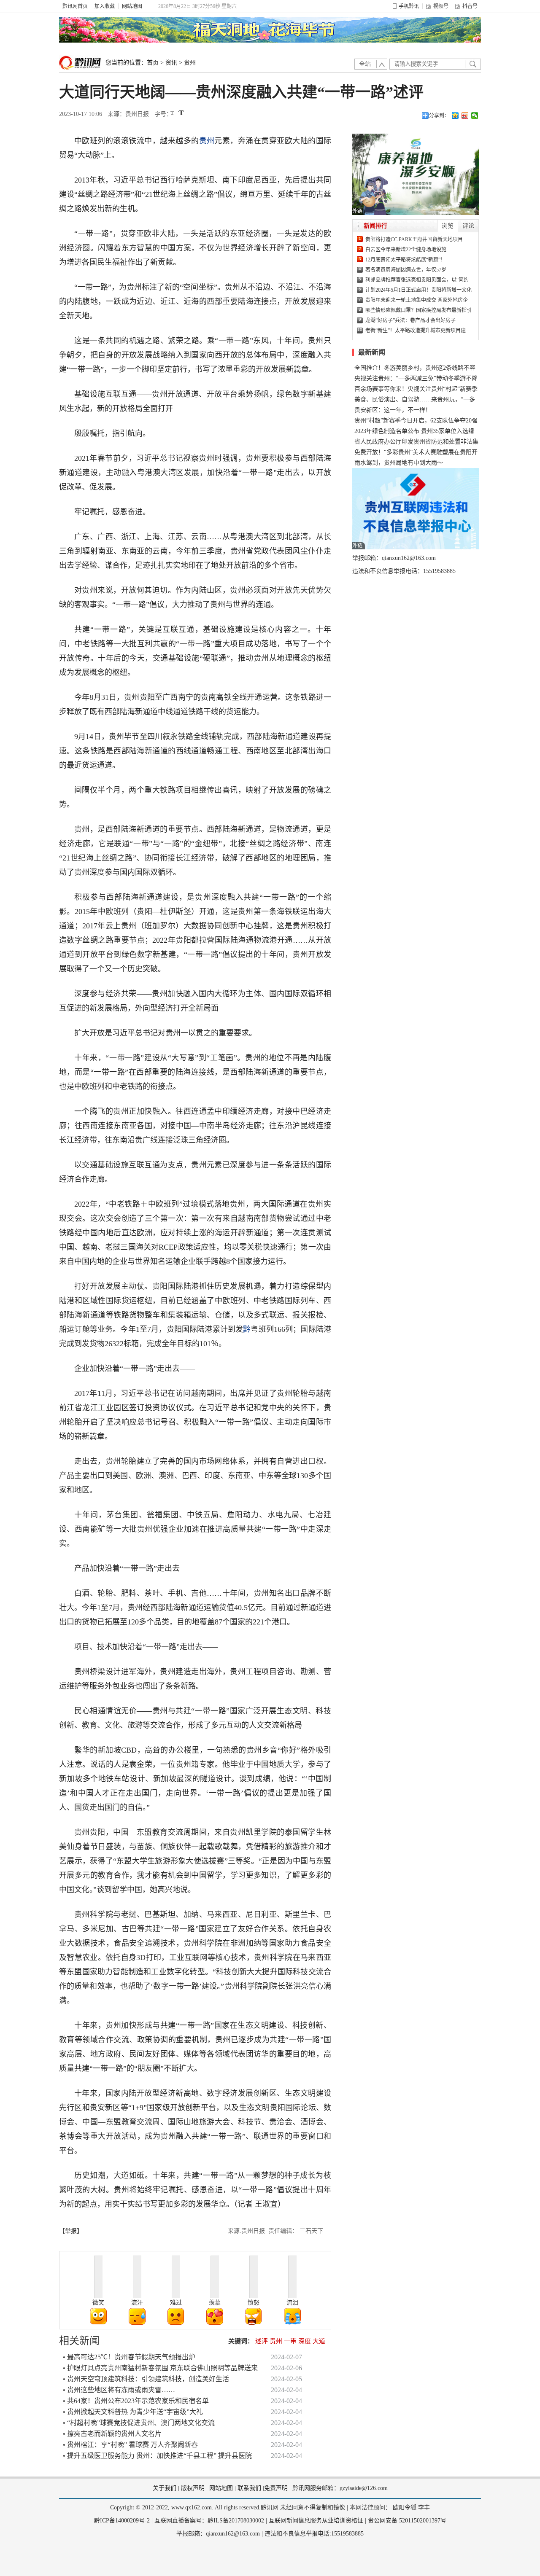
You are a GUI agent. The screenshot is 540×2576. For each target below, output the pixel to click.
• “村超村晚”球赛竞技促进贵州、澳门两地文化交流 (139, 2423)
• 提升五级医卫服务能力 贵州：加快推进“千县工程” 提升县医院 (157, 2456)
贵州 (190, 63)
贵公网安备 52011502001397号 (407, 2521)
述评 (262, 2341)
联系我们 (249, 2488)
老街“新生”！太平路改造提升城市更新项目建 (416, 331)
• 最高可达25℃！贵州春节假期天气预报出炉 (129, 2357)
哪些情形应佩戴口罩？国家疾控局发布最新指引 (418, 310)
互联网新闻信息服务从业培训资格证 (316, 2521)
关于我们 (165, 2488)
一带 (290, 2341)
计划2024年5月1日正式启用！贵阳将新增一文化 (418, 290)
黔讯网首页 (75, 6)
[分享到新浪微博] (465, 116)
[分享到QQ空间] (455, 116)
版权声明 (193, 2488)
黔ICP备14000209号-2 (122, 2521)
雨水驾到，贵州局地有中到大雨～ (399, 463)
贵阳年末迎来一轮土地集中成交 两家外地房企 (417, 300)
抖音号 (470, 6)
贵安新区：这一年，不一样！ (393, 410)
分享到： (439, 116)
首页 (153, 63)
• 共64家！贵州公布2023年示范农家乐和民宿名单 (136, 2401)
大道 (319, 2341)
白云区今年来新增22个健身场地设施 (406, 250)
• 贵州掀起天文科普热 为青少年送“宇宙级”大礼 (133, 2412)
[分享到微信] (475, 116)
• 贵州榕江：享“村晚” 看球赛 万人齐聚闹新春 (130, 2445)
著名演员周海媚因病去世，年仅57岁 (406, 270)
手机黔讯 (409, 6)
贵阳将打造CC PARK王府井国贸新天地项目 (414, 239)
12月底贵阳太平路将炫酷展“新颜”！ (405, 260)
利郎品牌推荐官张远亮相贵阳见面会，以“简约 (417, 280)
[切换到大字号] (181, 113)
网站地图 (132, 6)
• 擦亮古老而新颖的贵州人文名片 (112, 2434)
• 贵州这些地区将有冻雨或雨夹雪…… (119, 2390)
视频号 (441, 6)
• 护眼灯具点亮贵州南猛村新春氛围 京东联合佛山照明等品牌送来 (160, 2368)
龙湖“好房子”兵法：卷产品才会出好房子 (410, 320)
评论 (468, 226)
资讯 (171, 63)
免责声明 (276, 2488)
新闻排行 (375, 226)
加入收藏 (105, 6)
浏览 (448, 226)
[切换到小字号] (173, 114)
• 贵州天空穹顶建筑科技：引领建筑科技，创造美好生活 (146, 2379)
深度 (305, 2341)
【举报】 (71, 2231)
